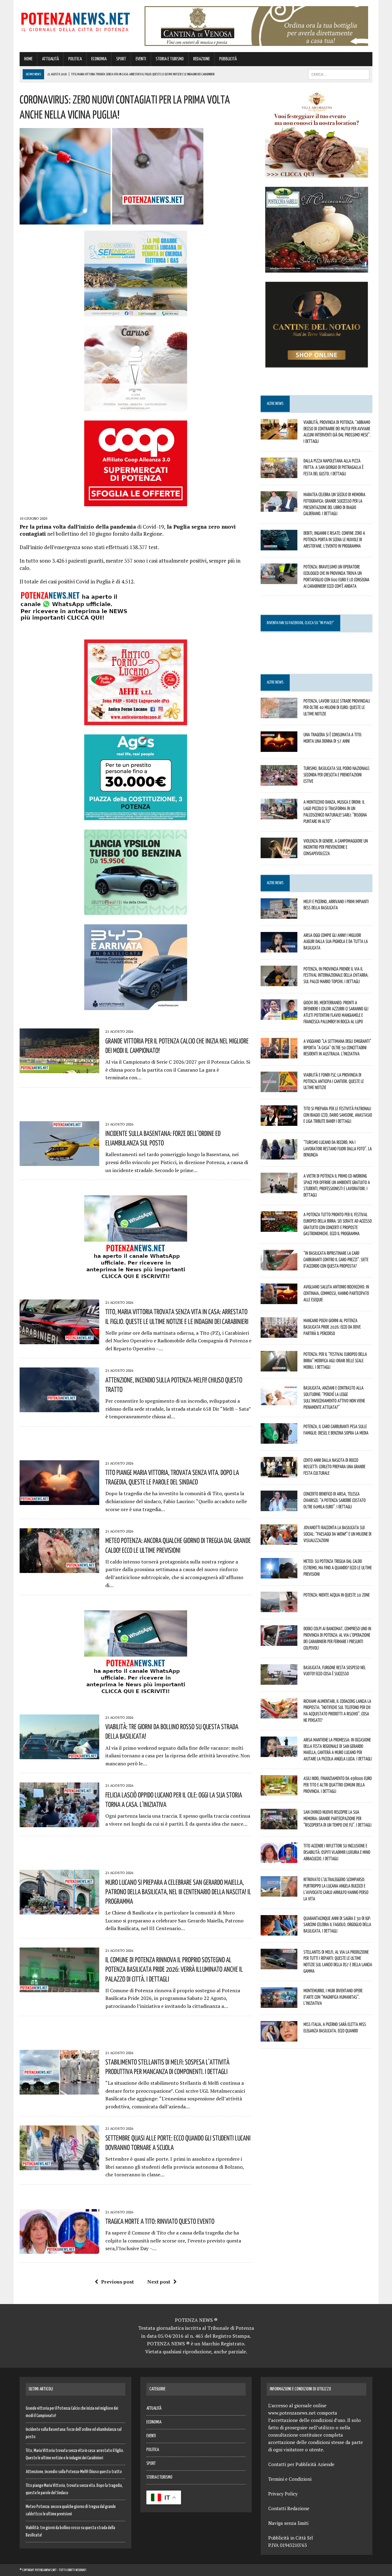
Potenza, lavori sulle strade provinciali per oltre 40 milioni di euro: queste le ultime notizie (337, 707)
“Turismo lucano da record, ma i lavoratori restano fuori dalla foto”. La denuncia (338, 1148)
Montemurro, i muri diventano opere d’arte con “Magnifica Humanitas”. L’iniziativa (333, 1997)
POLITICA (75, 59)
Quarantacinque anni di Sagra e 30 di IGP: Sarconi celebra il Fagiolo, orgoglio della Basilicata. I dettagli (337, 1925)
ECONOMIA (99, 59)
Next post (159, 2282)
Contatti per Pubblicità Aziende (301, 2464)
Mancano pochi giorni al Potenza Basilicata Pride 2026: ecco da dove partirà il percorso (332, 1327)
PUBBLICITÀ (228, 59)
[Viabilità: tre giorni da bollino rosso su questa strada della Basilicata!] (59, 1755)
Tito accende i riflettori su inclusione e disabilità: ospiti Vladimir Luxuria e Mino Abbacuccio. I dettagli (337, 1852)
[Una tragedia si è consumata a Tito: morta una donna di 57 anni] (279, 748)
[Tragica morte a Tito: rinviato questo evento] (59, 2250)
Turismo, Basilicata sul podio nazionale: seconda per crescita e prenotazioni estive (337, 775)
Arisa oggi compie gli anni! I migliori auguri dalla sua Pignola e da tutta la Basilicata (336, 941)
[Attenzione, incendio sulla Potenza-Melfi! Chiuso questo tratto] (59, 1408)
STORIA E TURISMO (170, 59)
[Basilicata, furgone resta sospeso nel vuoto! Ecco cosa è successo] (279, 1680)
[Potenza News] (75, 21)
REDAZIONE (202, 59)
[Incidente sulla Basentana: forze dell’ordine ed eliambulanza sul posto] (59, 1162)
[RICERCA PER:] (339, 74)
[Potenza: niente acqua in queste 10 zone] (279, 1608)
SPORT (121, 59)
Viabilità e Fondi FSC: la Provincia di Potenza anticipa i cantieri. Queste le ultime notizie (334, 1081)
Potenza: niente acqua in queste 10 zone (337, 1595)
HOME (28, 59)
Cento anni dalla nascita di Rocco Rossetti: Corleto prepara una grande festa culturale (334, 1466)
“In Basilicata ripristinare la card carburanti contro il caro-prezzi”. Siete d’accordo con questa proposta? (336, 1259)
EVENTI (141, 59)
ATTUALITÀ (50, 59)
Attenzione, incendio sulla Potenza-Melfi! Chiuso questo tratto (74, 2472)
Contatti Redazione (289, 2508)
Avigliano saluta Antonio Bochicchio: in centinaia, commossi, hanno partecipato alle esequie (336, 1293)
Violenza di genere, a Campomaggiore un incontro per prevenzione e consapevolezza (336, 847)
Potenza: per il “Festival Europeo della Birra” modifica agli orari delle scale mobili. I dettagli (335, 1360)
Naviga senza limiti (288, 2523)
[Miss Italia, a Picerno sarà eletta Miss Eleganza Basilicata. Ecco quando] (279, 2037)
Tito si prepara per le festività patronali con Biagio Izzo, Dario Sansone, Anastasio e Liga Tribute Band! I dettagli (338, 1115)
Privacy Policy (283, 2494)
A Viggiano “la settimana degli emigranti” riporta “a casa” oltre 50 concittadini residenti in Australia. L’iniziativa (337, 1047)
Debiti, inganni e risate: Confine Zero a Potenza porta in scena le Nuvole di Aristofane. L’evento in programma (334, 539)
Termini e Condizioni (290, 2479)
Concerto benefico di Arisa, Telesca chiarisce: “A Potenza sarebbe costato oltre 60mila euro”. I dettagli (335, 1500)
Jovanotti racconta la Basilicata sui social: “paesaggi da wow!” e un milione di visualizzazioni (337, 1534)
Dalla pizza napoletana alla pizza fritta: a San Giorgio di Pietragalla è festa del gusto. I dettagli (334, 467)
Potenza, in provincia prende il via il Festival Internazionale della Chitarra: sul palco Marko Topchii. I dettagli (336, 975)
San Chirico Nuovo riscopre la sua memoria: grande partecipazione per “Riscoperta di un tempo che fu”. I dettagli (337, 1818)
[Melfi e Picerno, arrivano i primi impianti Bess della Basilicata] (279, 915)
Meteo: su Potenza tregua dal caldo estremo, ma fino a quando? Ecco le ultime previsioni (338, 1567)
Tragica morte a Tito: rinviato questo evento (160, 2221)
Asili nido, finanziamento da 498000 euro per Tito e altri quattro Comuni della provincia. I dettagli (338, 1785)
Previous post (117, 2282)
